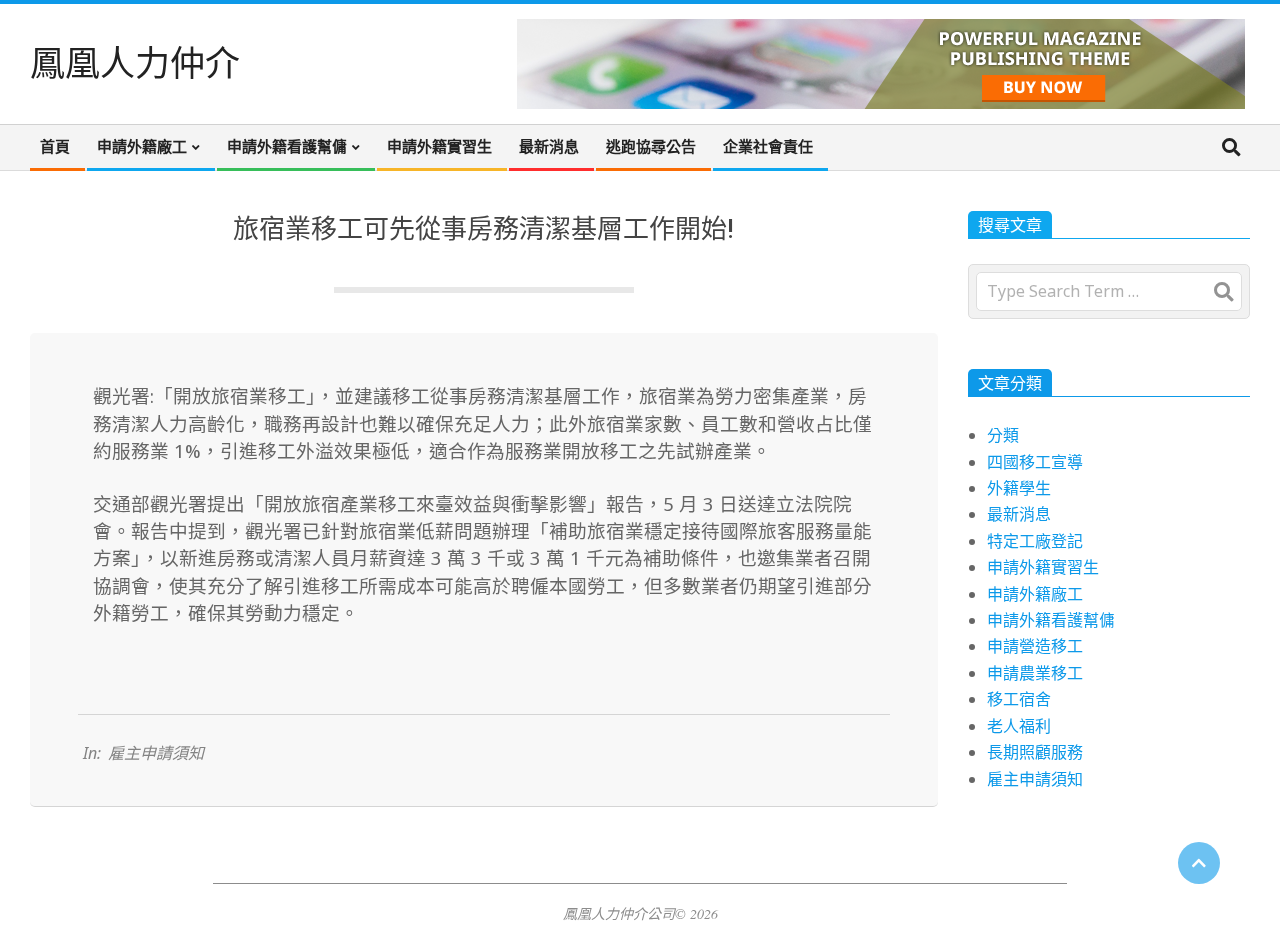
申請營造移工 (1035, 646)
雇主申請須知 (156, 753)
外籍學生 (1019, 488)
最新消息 (1019, 514)
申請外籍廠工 (1035, 594)
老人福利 (1019, 726)
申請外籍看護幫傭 (1051, 620)
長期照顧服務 (1035, 752)
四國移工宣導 (1035, 462)
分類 (1003, 435)
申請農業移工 (1035, 673)
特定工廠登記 (1035, 541)
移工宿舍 (1019, 699)
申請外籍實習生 (1043, 567)
